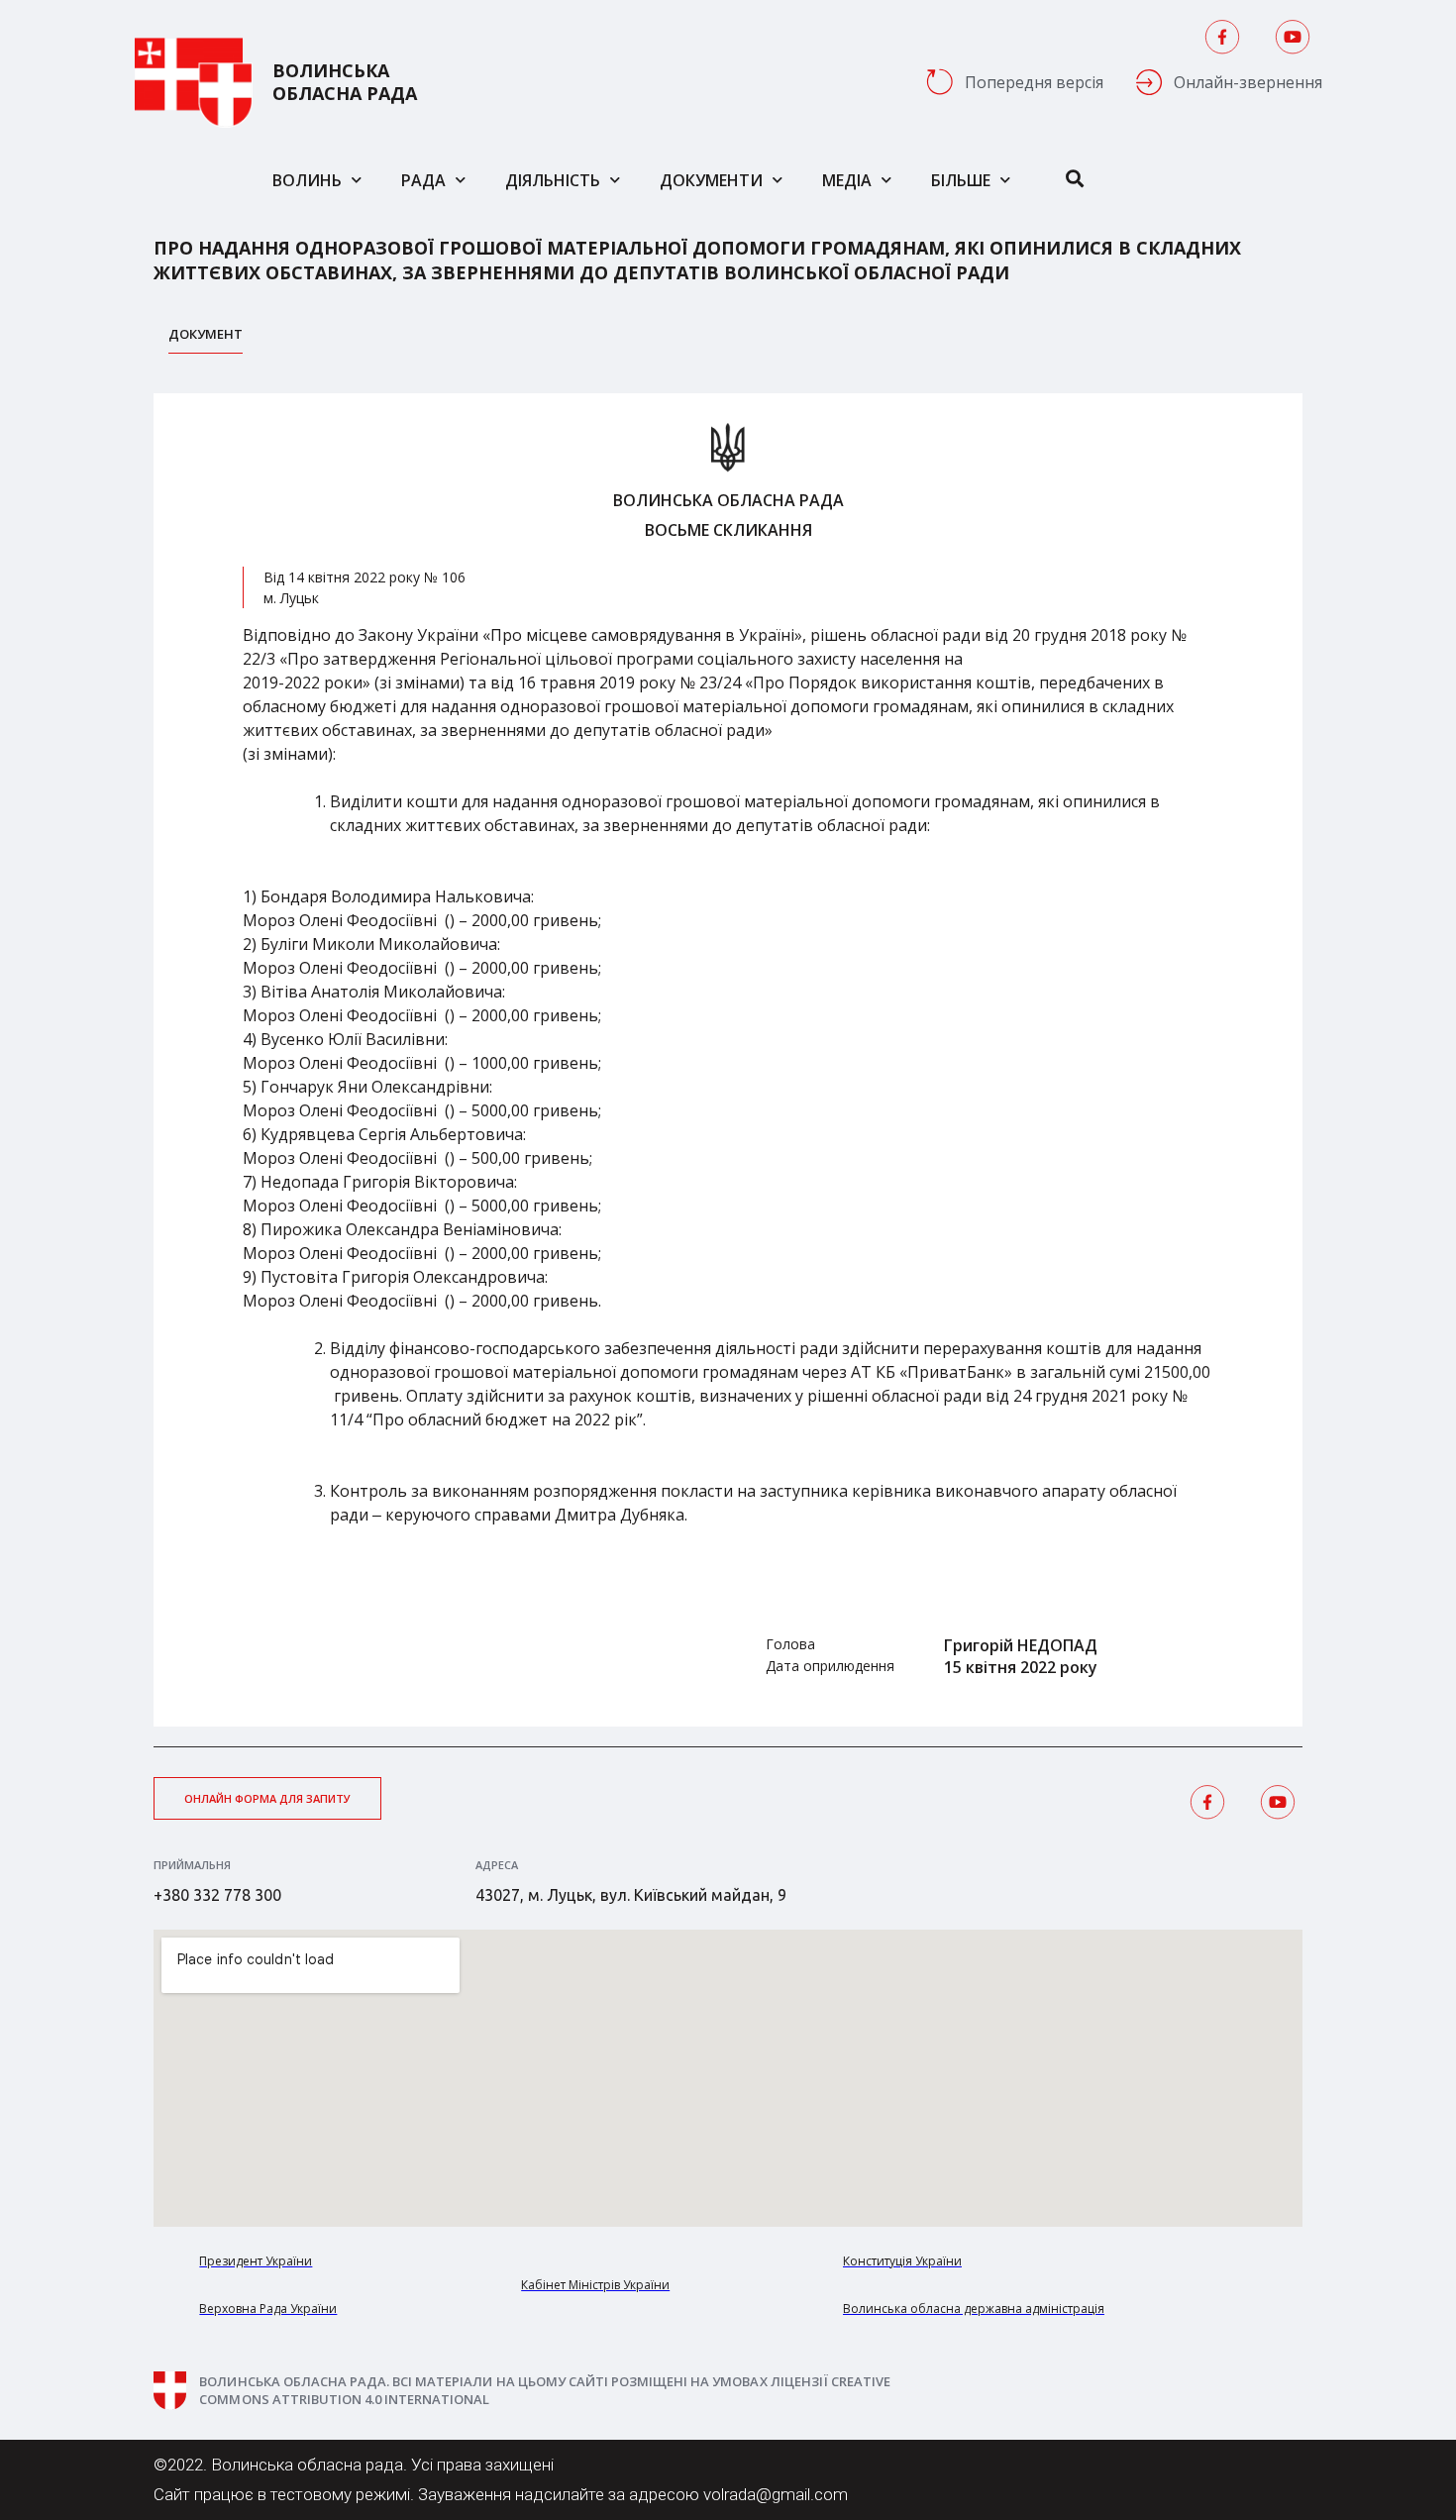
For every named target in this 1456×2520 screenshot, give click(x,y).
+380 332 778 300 (217, 1895)
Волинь (307, 180)
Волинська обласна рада (345, 82)
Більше (961, 180)
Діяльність (553, 180)
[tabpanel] (728, 1060)
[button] (267, 1798)
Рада (423, 180)
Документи (711, 180)
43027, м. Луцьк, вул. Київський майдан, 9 (631, 1895)
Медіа (847, 180)
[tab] (206, 339)
